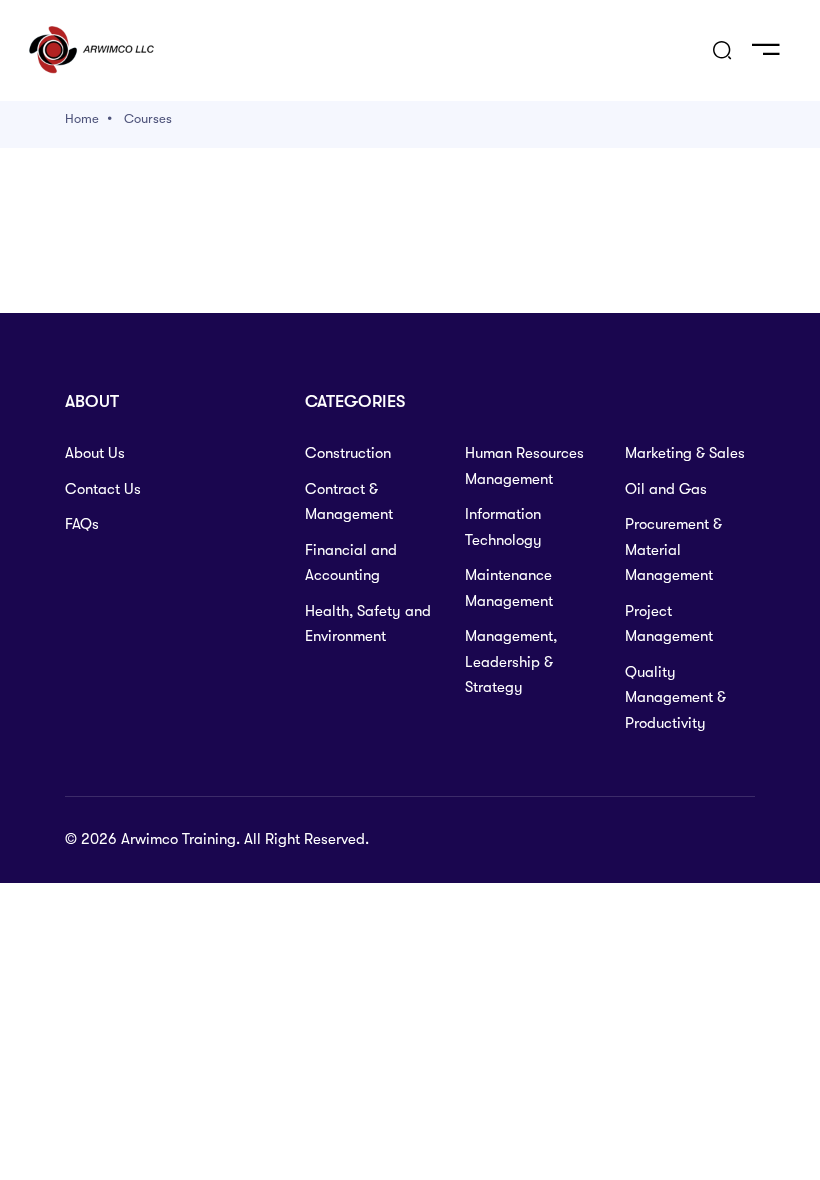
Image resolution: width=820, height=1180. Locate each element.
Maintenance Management (509, 588)
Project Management (669, 624)
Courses (148, 118)
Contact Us (103, 489)
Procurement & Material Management (673, 549)
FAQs (82, 524)
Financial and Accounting (351, 563)
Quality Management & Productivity (675, 697)
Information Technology (503, 527)
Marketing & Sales (685, 453)
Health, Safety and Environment (368, 624)
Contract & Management (349, 502)
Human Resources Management (524, 466)
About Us (95, 453)
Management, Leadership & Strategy (511, 661)
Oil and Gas (666, 489)
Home (82, 118)
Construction (348, 453)
